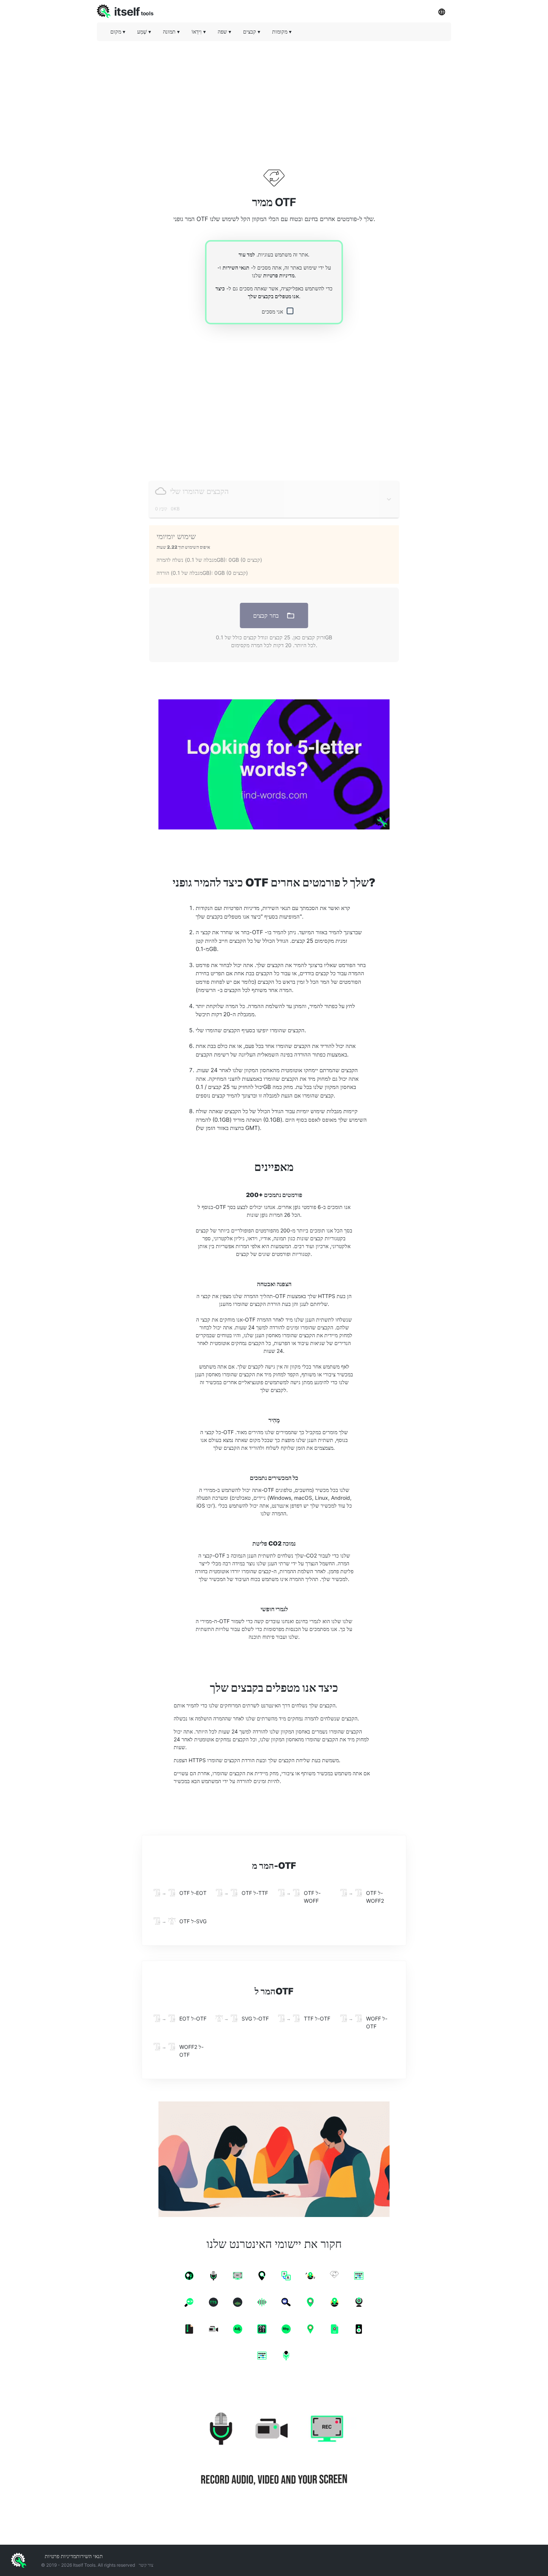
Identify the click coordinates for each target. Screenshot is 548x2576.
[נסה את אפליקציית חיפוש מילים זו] (274, 764)
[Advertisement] (274, 99)
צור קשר (146, 2565)
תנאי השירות (236, 267)
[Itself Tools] (274, 2450)
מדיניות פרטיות (279, 275)
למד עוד (247, 254)
